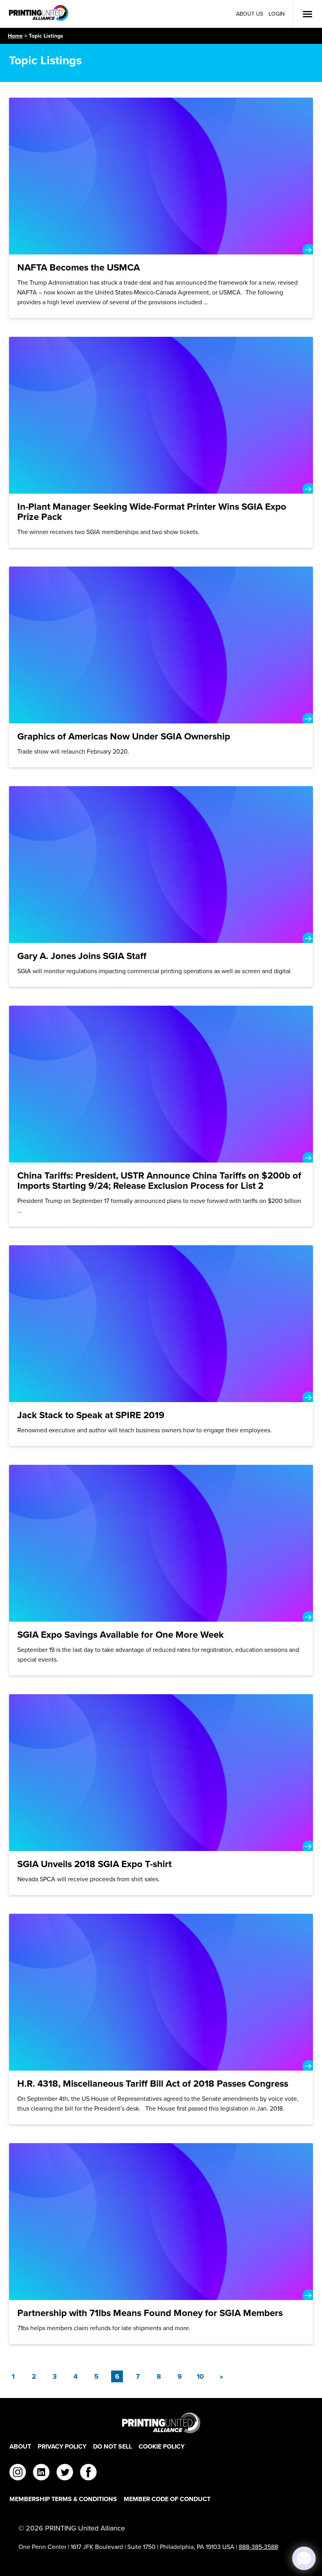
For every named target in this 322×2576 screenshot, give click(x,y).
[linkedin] (41, 2473)
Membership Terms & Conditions (63, 2499)
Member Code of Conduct (167, 2499)
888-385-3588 (258, 2547)
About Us (250, 14)
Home (15, 36)
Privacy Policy (62, 2446)
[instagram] (18, 2473)
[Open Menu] (307, 14)
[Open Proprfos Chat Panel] (304, 2558)
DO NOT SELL (113, 2446)
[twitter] (65, 2473)
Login (277, 14)
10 (200, 2376)
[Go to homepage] (161, 2423)
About (20, 2446)
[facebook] (88, 2473)
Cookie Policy (162, 2446)
